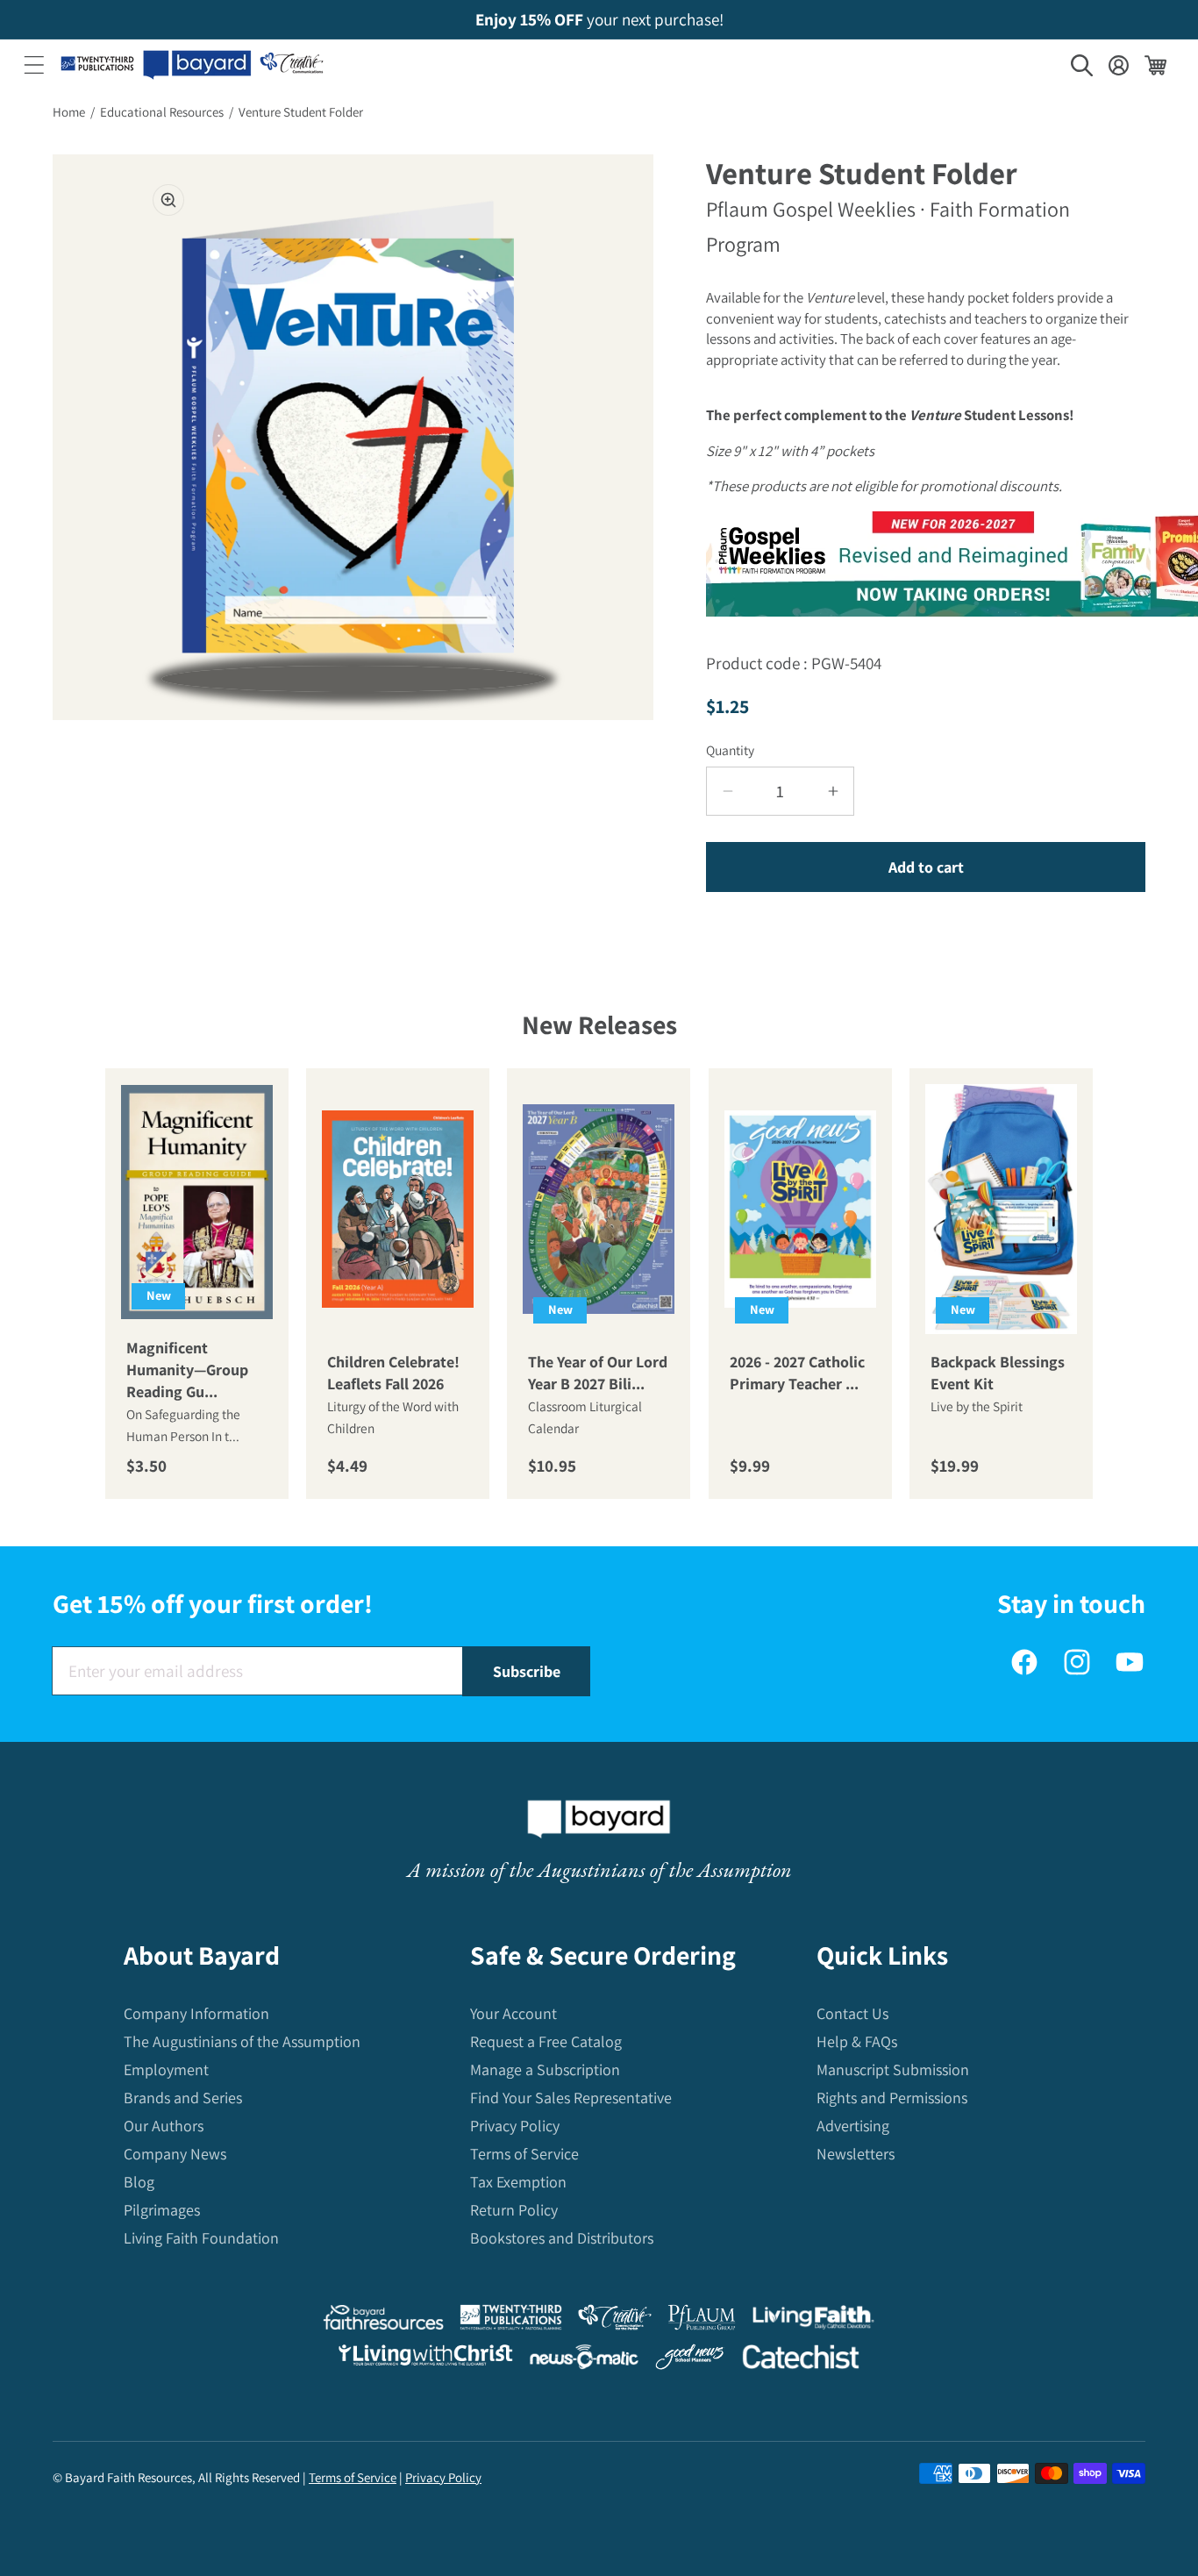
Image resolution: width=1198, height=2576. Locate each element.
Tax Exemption (518, 2182)
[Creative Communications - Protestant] (614, 2321)
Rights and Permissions (892, 2098)
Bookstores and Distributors (562, 2238)
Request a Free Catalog (546, 2041)
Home (69, 112)
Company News (175, 2154)
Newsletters (856, 2154)
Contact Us (852, 2013)
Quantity (730, 750)
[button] (34, 65)
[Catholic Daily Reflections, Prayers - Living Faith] (813, 2321)
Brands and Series (183, 2098)
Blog (139, 2182)
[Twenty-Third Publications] (511, 2321)
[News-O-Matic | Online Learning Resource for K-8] (585, 2361)
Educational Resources (162, 112)
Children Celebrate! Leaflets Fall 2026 (393, 1373)
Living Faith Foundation (201, 2238)
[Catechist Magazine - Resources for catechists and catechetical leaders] (801, 2361)
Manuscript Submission (893, 2069)
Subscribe (527, 1671)
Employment (166, 2069)
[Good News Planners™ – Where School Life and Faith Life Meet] (690, 2361)
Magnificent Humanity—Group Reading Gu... (187, 1370)
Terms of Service (524, 2154)
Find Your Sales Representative (571, 2098)
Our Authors (164, 2126)
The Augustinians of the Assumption (242, 2041)
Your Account (513, 2013)
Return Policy (514, 2210)
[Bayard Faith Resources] (383, 2321)
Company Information (196, 2013)
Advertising (853, 2126)
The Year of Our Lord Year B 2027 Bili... (598, 1373)
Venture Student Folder (301, 112)
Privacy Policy (515, 2126)
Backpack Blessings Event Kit (998, 1373)
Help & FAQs (857, 2041)
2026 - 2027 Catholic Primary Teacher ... (797, 1373)
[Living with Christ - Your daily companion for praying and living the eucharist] (425, 2359)
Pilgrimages (162, 2210)
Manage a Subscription (545, 2069)
